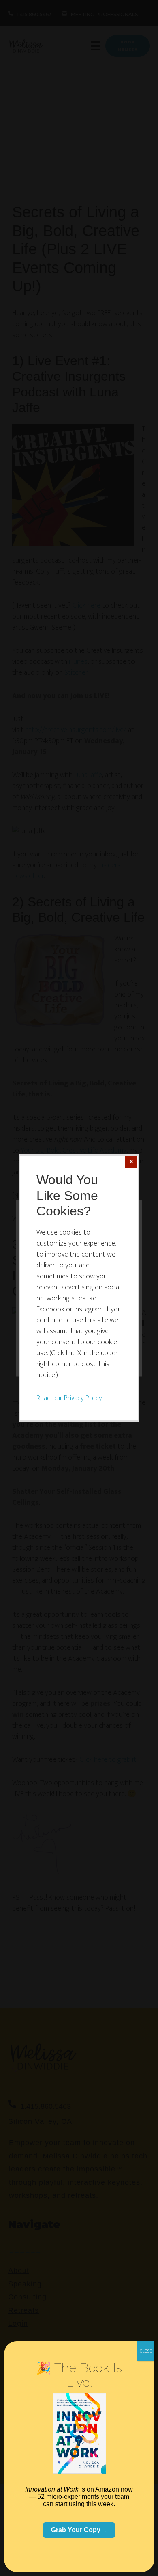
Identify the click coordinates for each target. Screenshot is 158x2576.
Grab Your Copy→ (79, 2530)
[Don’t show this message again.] (131, 1162)
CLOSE (146, 2351)
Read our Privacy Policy (69, 1398)
